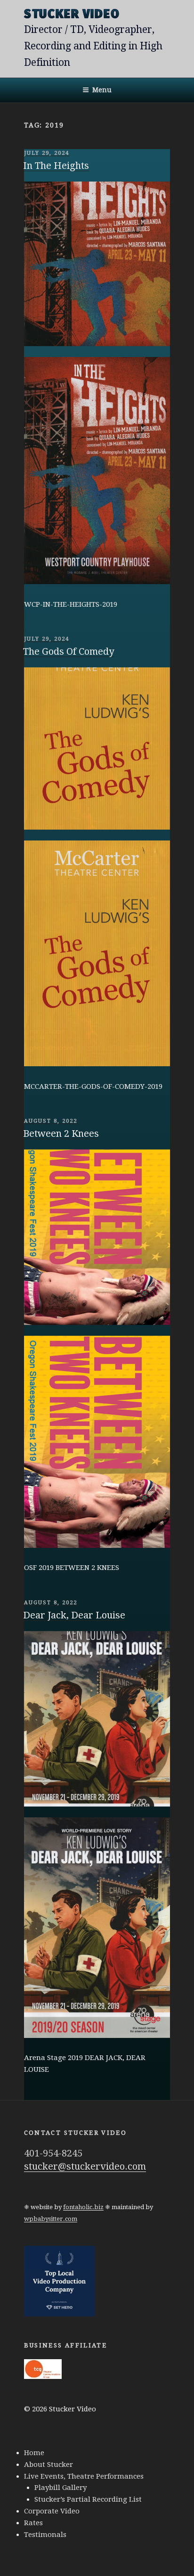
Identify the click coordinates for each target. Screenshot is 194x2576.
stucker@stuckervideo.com (85, 2166)
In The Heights (56, 166)
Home (34, 2453)
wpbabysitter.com (51, 2219)
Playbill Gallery (61, 2488)
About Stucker (48, 2465)
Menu (102, 90)
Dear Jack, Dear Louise (74, 1615)
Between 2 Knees (61, 1133)
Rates (33, 2523)
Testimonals (45, 2535)
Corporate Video (52, 2511)
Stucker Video (72, 14)
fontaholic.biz (83, 2207)
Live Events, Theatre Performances (84, 2476)
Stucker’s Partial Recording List (88, 2499)
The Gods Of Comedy (69, 651)
